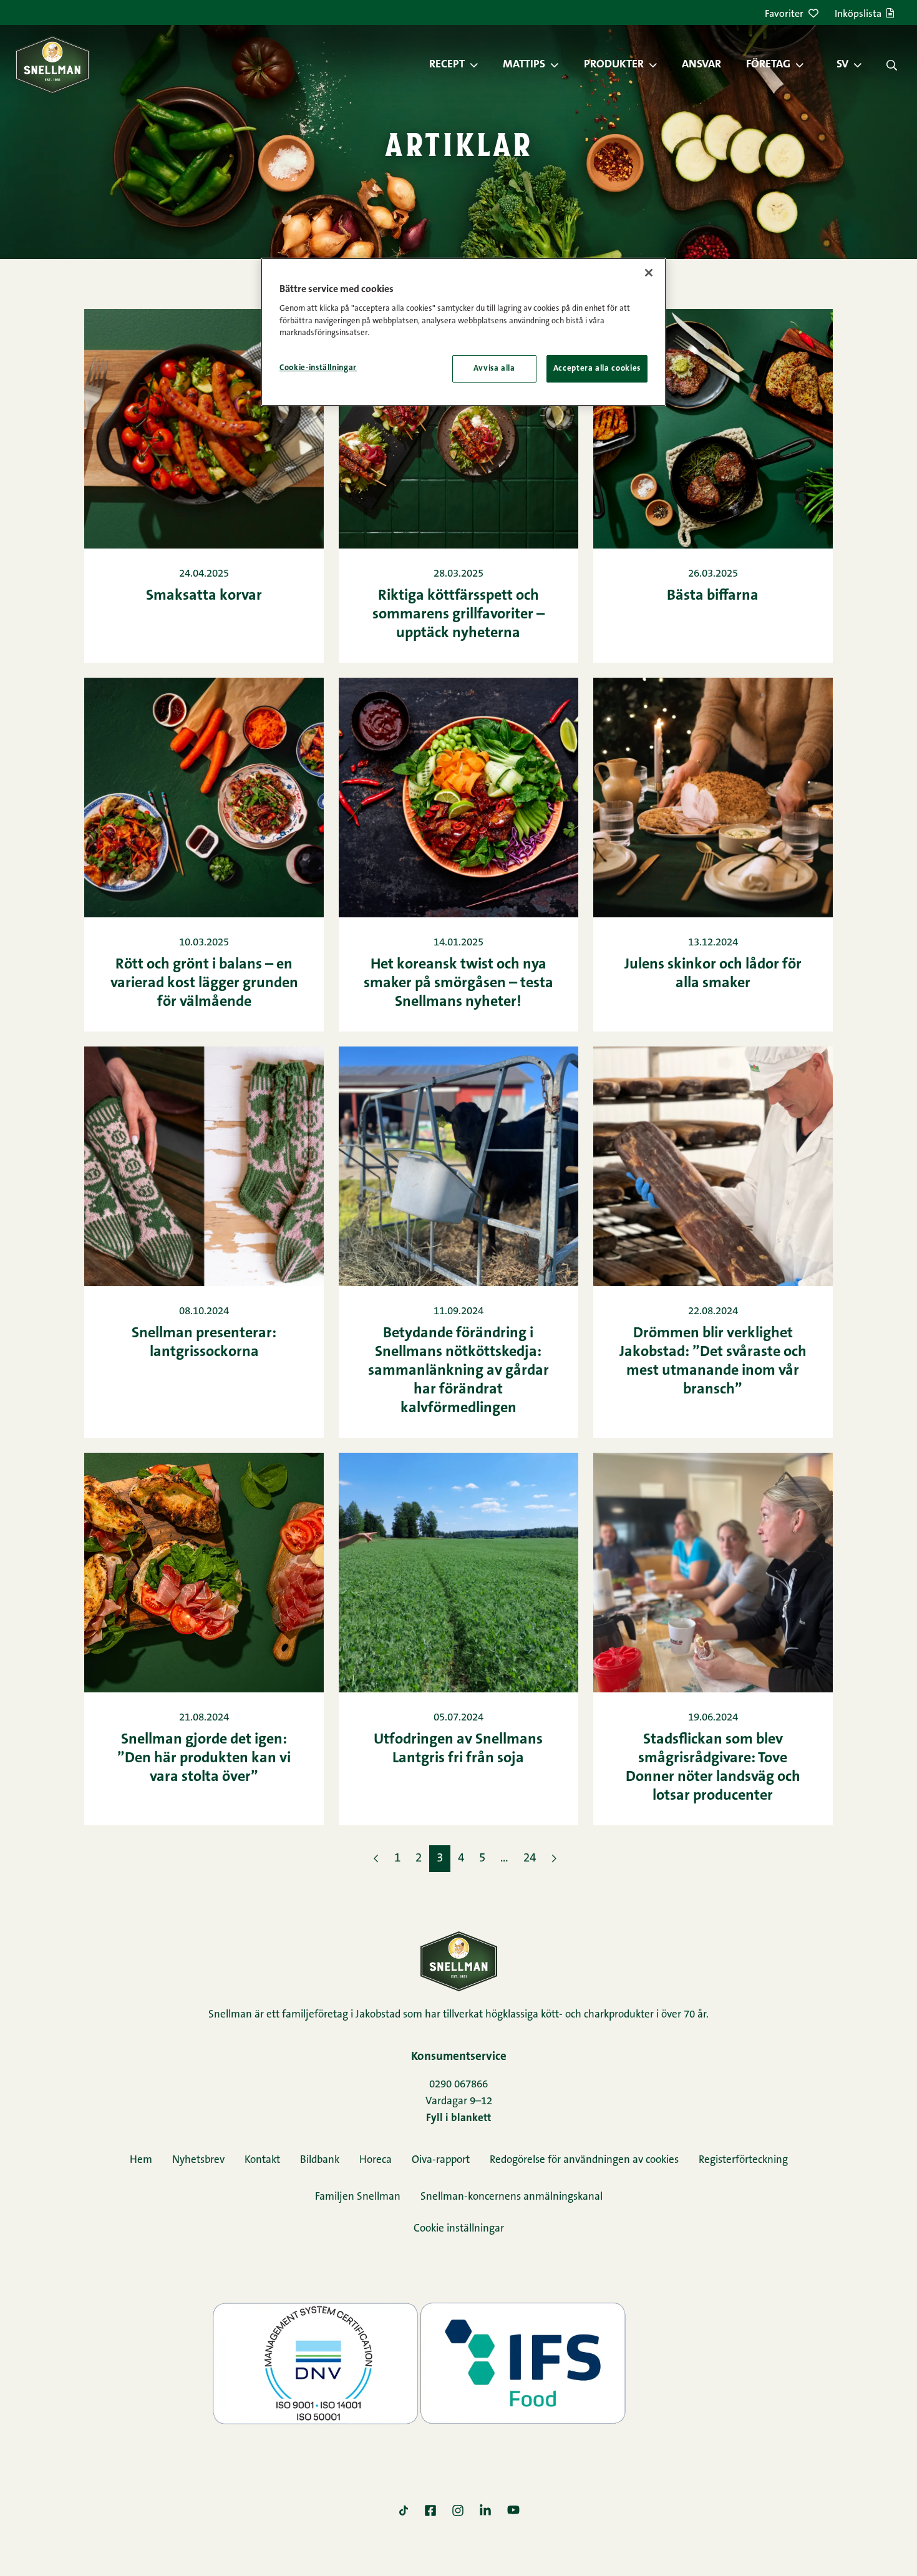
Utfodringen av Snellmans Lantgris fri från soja (458, 1749)
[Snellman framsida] (52, 65)
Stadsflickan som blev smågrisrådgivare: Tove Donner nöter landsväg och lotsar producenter (713, 1768)
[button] (480, 65)
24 (530, 1859)
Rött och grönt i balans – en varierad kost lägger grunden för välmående (204, 983)
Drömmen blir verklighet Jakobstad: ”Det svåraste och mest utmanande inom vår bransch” (713, 1362)
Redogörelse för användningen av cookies (584, 2160)
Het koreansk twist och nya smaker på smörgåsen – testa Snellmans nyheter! (458, 983)
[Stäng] (649, 273)
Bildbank (320, 2160)
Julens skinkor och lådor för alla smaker (713, 974)
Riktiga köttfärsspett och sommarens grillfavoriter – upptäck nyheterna (458, 615)
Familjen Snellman (358, 2197)
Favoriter (784, 14)
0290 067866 (458, 2085)
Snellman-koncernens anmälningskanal (512, 2197)
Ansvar (701, 65)
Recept (447, 65)
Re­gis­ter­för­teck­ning (743, 2160)
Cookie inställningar (459, 2229)
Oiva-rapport (441, 2160)
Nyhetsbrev (198, 2160)
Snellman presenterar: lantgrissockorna (204, 1343)
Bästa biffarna (713, 596)
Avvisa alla (494, 368)
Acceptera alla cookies (597, 368)
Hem (141, 2160)
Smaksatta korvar (204, 596)
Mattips (524, 65)
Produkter (614, 65)
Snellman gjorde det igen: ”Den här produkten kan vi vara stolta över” (204, 1759)
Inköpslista (858, 14)
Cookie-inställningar (318, 368)
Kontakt (262, 2160)
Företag (768, 65)
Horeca (376, 2160)
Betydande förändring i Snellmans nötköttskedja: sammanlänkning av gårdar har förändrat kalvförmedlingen (458, 1371)
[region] (463, 332)
